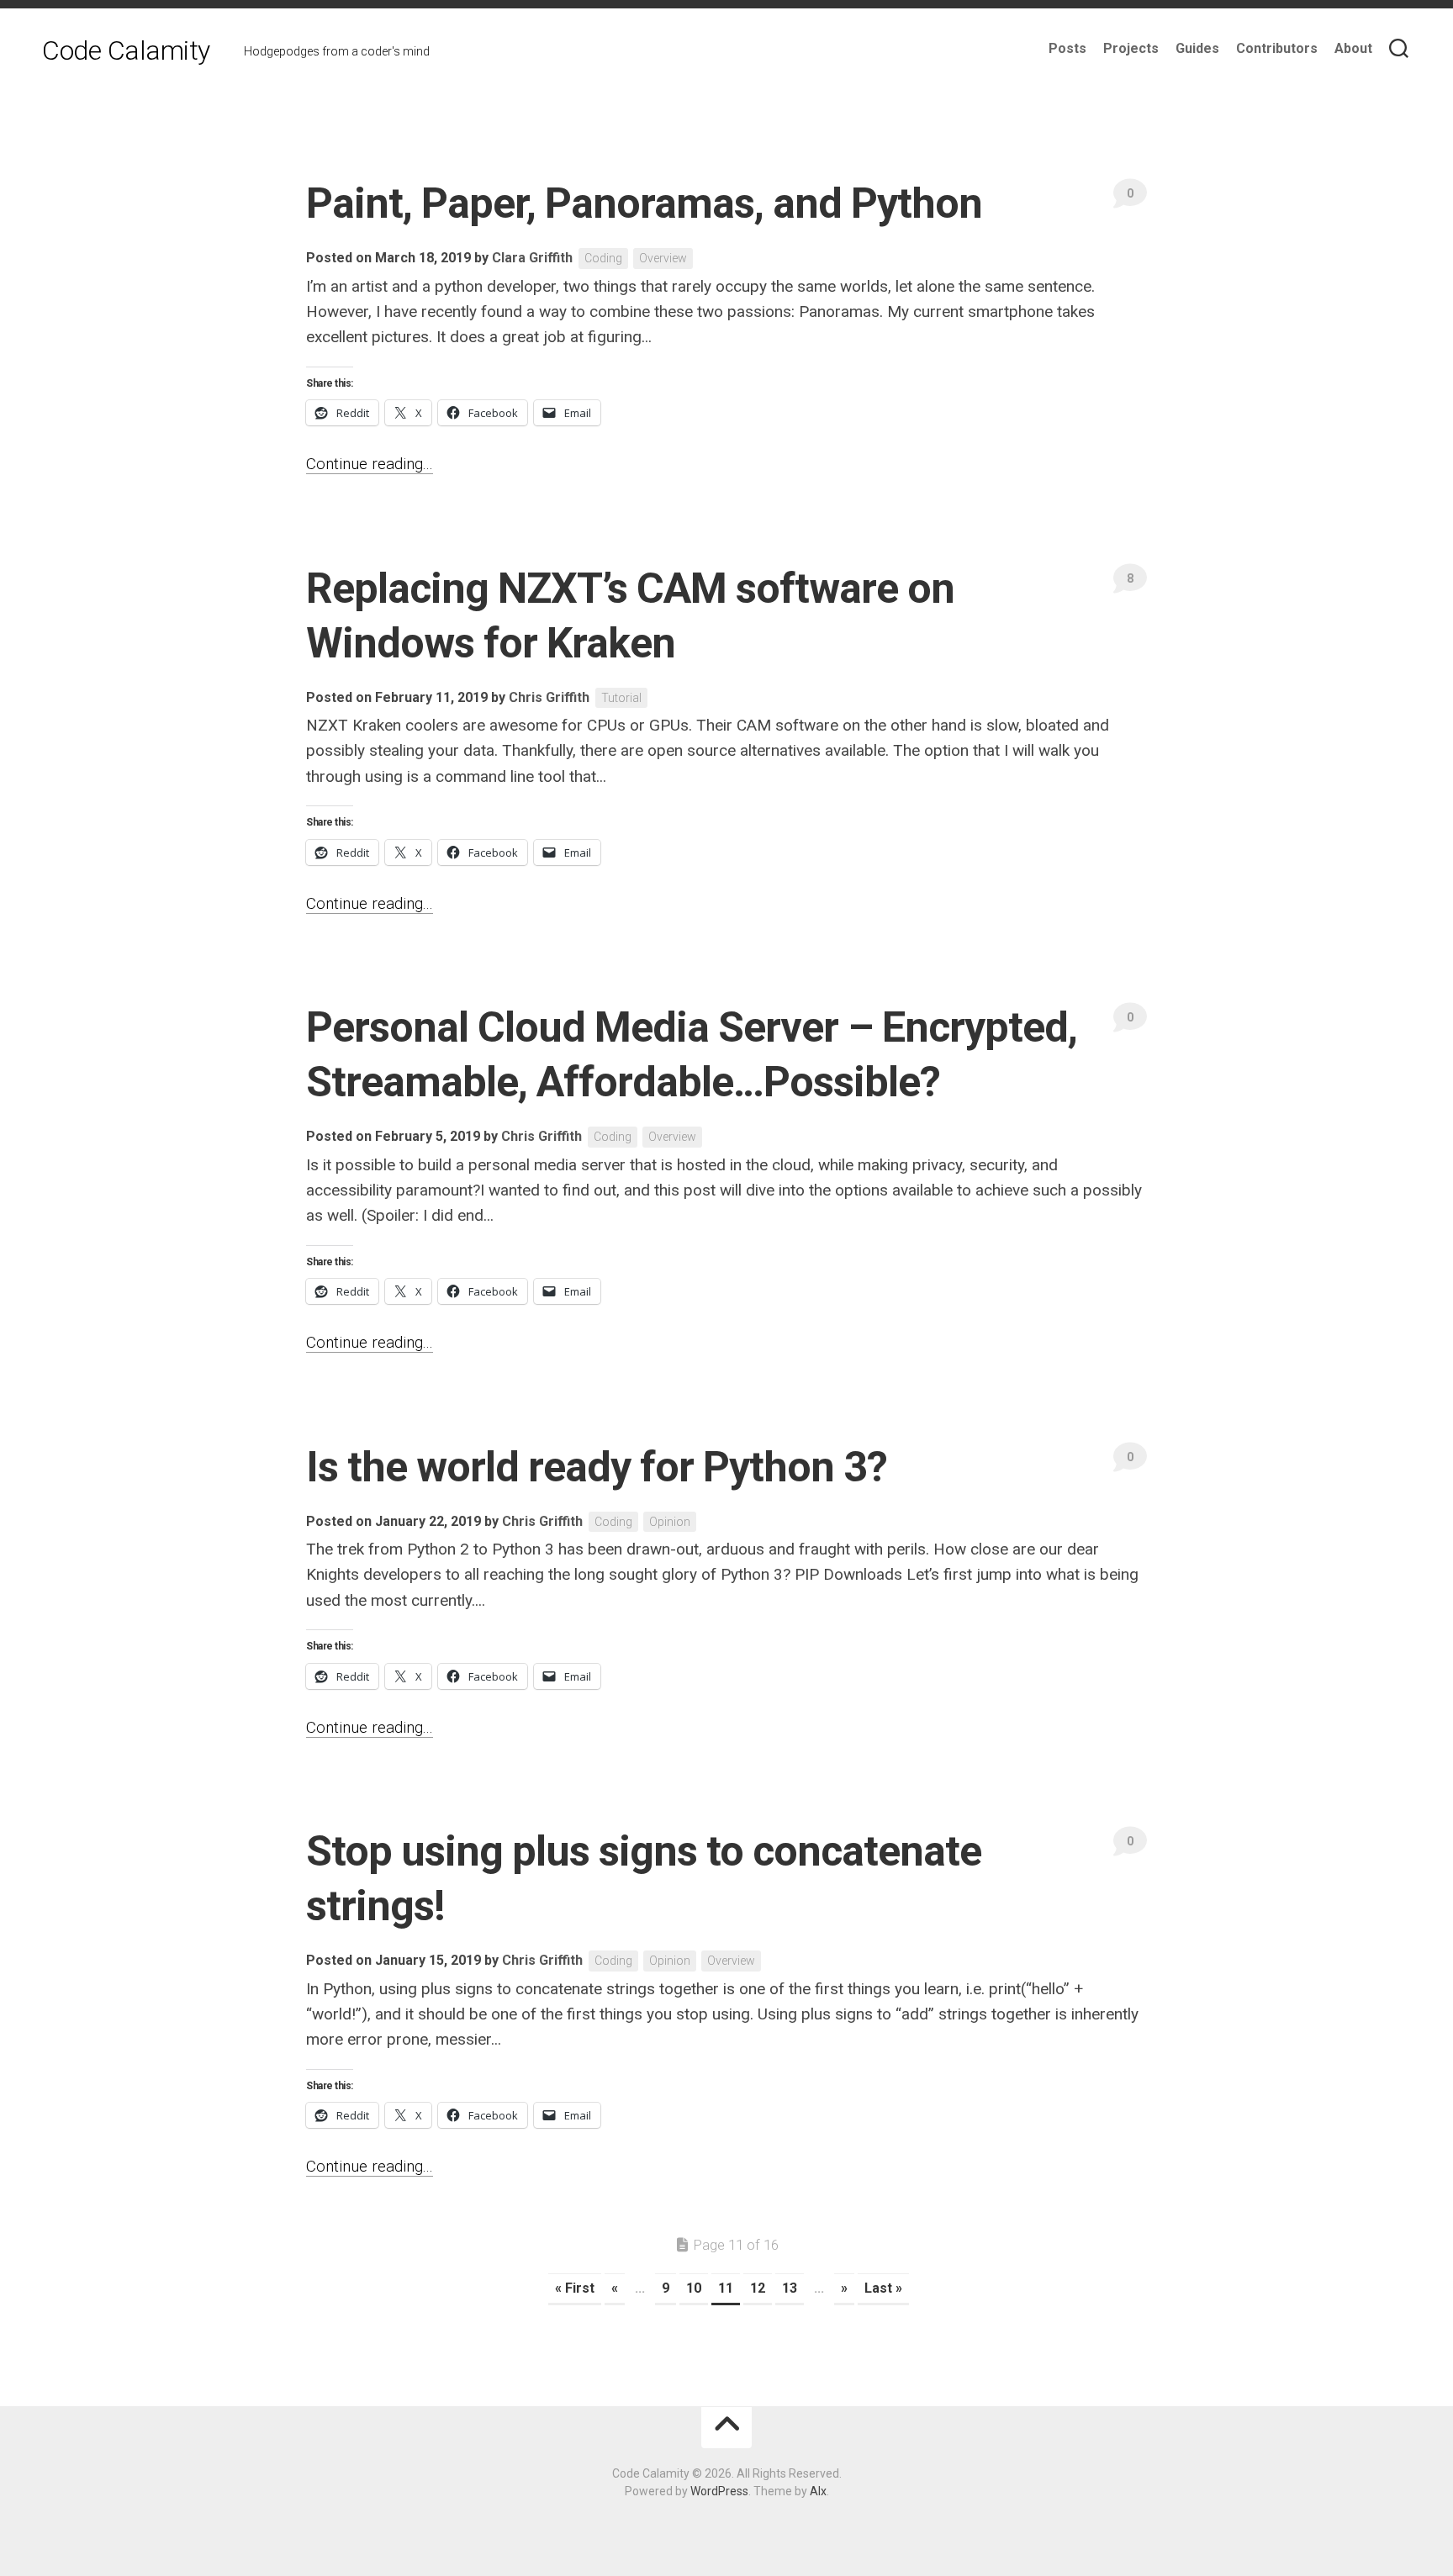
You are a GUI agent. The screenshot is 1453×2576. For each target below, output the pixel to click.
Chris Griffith (549, 697)
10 (694, 2288)
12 (758, 2288)
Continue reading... (370, 464)
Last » (883, 2288)
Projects (1131, 48)
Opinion (670, 1522)
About (1353, 48)
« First (575, 2288)
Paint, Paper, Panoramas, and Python (644, 203)
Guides (1197, 48)
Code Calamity (126, 50)
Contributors (1277, 48)
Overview (663, 258)
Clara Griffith (532, 258)
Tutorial (621, 698)
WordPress (719, 2491)
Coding (603, 258)
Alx (818, 2491)
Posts (1067, 48)
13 (790, 2288)
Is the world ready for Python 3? (597, 1467)
